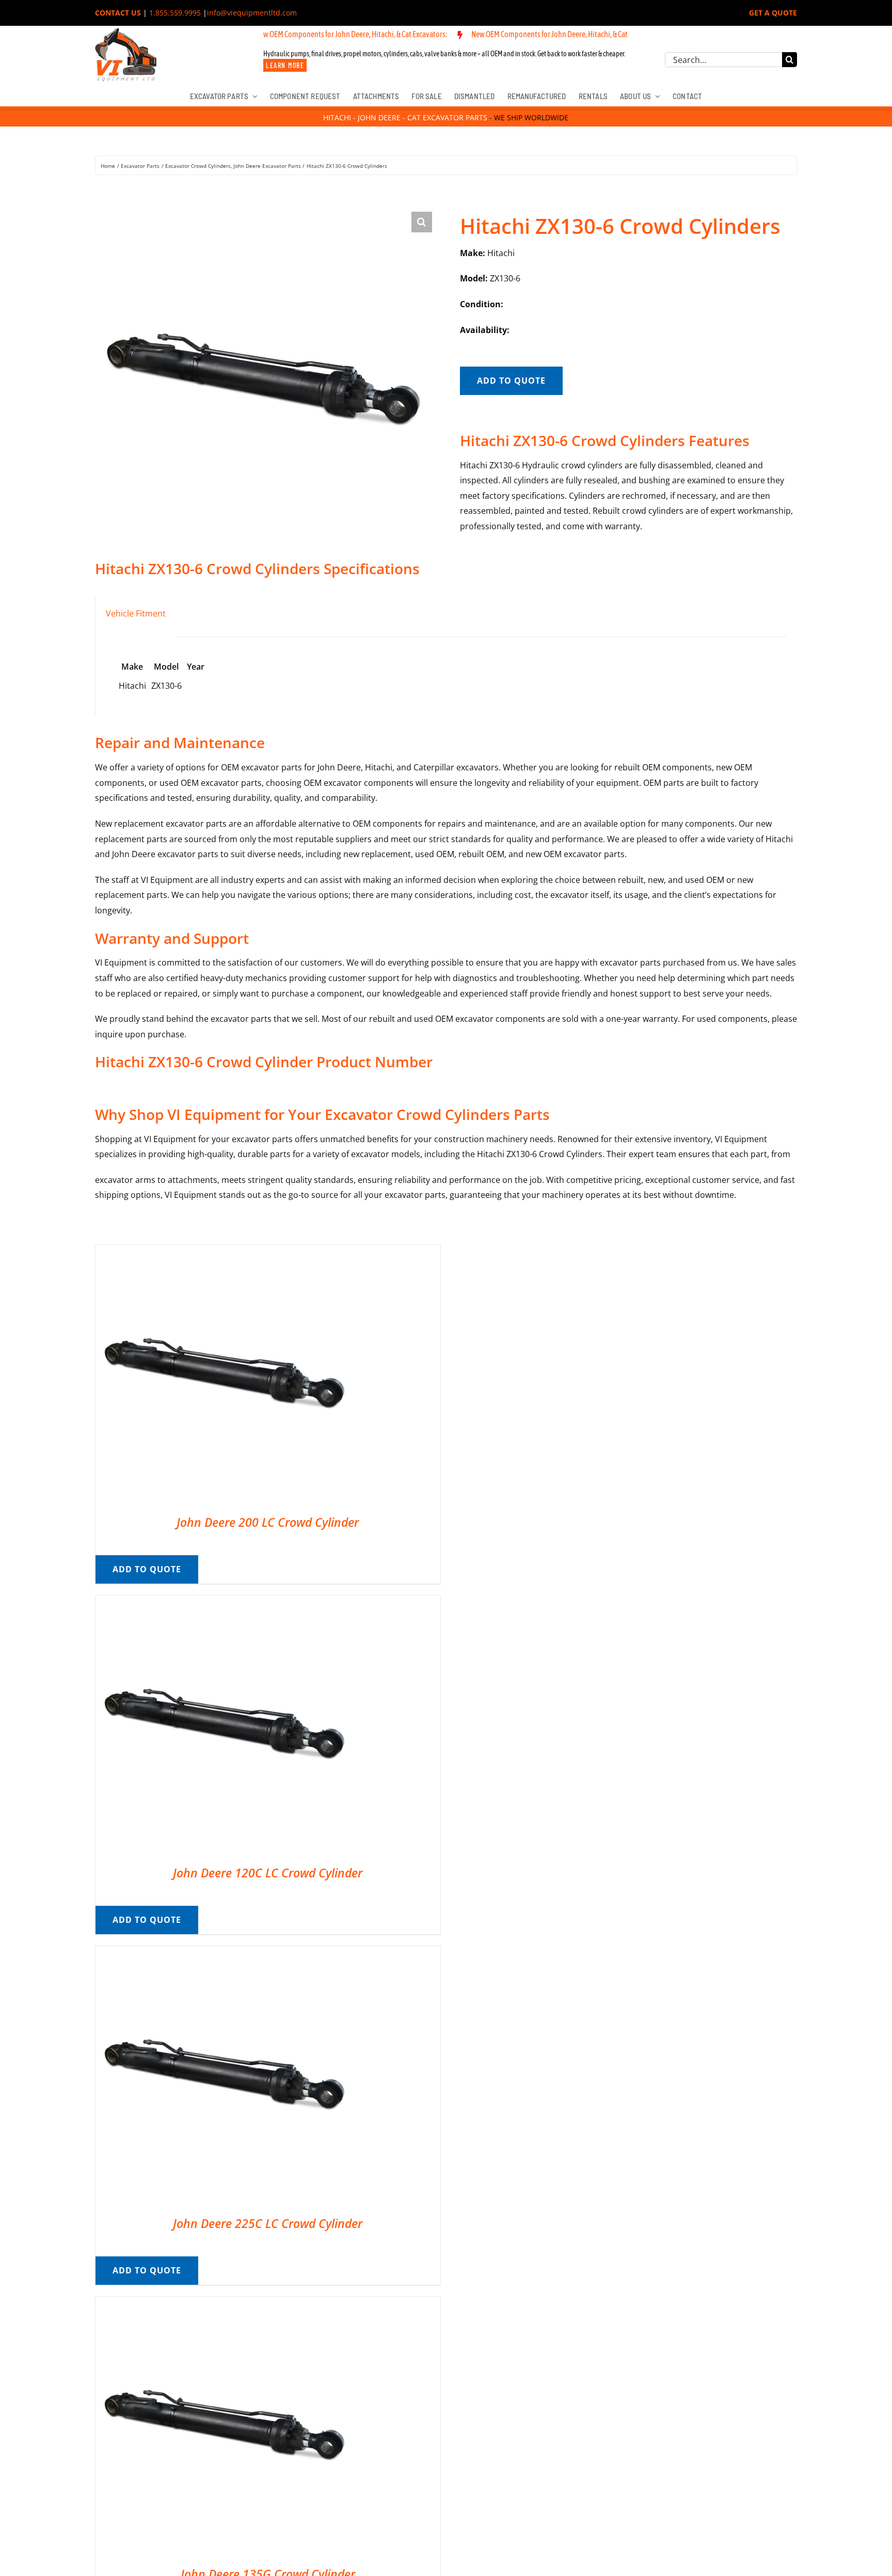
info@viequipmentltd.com (252, 13)
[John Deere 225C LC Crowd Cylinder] (225, 1953)
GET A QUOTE (773, 13)
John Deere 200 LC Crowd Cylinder (268, 1522)
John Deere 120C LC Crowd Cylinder (268, 1873)
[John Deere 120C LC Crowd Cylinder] (225, 1603)
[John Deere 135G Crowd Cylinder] (225, 2304)
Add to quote (511, 381)
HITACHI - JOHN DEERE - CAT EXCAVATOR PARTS (405, 117)
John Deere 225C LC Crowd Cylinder (268, 2223)
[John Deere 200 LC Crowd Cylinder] (225, 1252)
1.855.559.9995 (175, 13)
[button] (422, 222)
